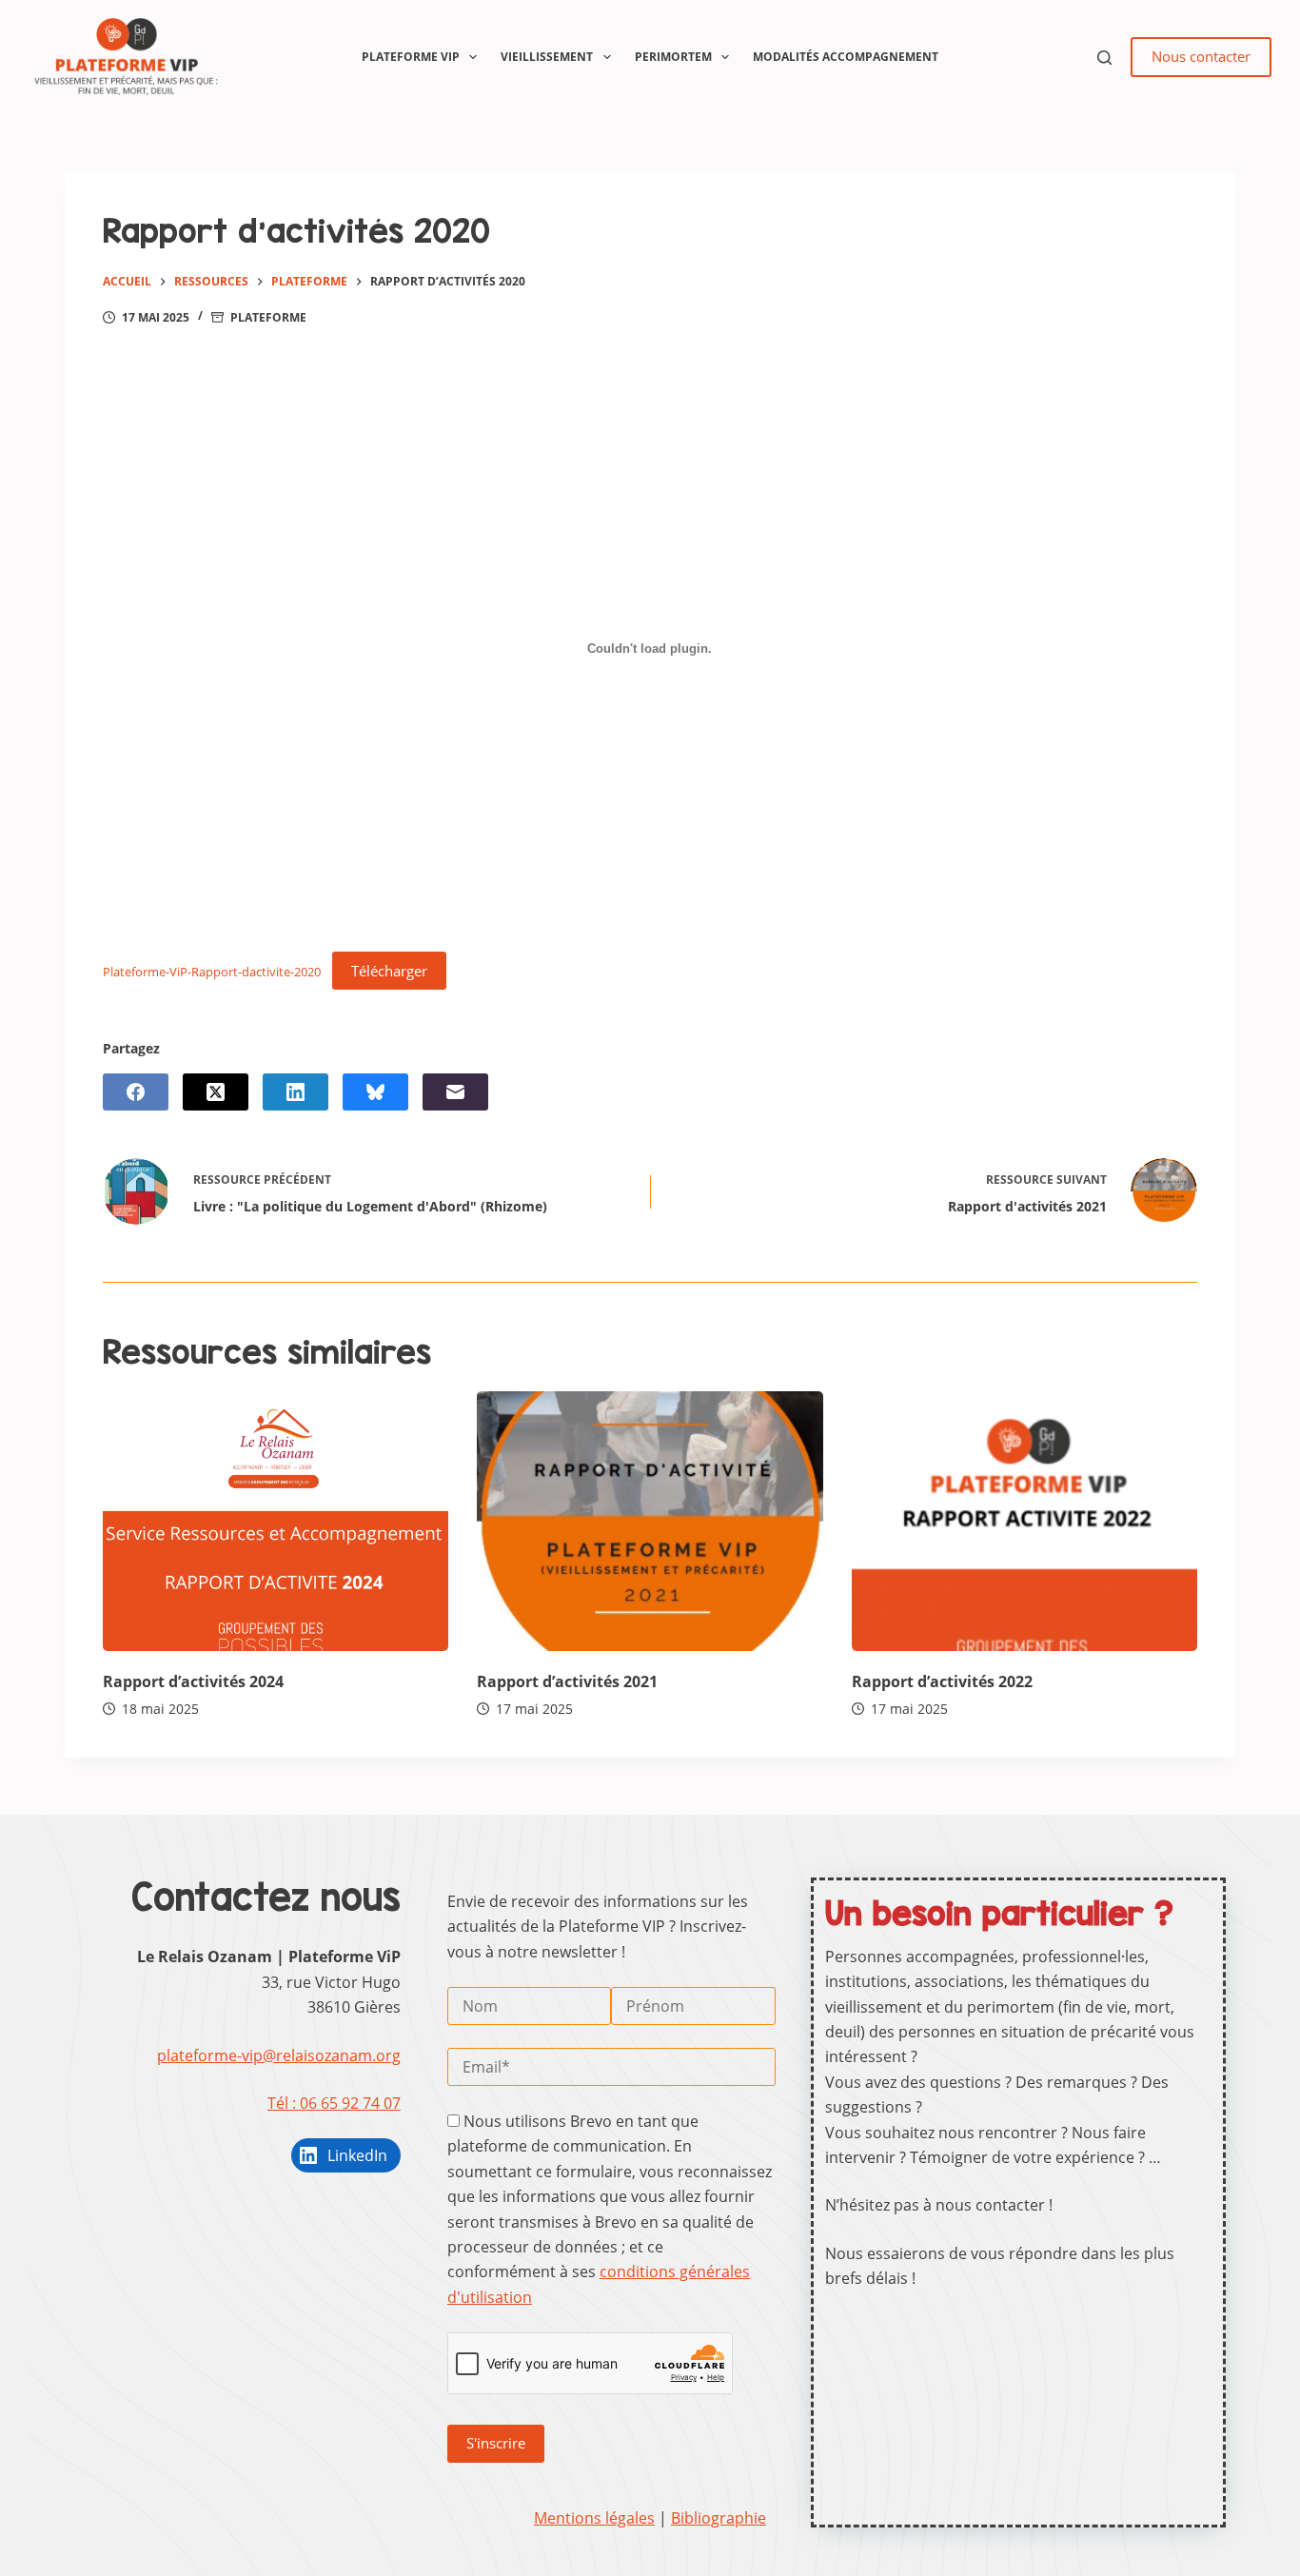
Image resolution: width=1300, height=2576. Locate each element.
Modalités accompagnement (846, 57)
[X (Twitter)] (216, 1092)
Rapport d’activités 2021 (567, 1681)
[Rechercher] (1104, 58)
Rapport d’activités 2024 (193, 1681)
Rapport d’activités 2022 (942, 1681)
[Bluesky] (375, 1092)
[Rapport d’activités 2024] (276, 1521)
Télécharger (389, 971)
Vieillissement (547, 57)
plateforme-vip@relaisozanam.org (279, 2055)
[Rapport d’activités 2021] (650, 1521)
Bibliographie (719, 2518)
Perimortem (673, 57)
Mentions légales (594, 2518)
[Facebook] (136, 1092)
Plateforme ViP (411, 57)
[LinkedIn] (295, 1092)
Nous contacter (1201, 56)
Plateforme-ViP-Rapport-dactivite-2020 (212, 972)
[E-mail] (455, 1092)
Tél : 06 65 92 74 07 (334, 2103)
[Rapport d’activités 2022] (1024, 1521)
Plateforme (268, 317)
